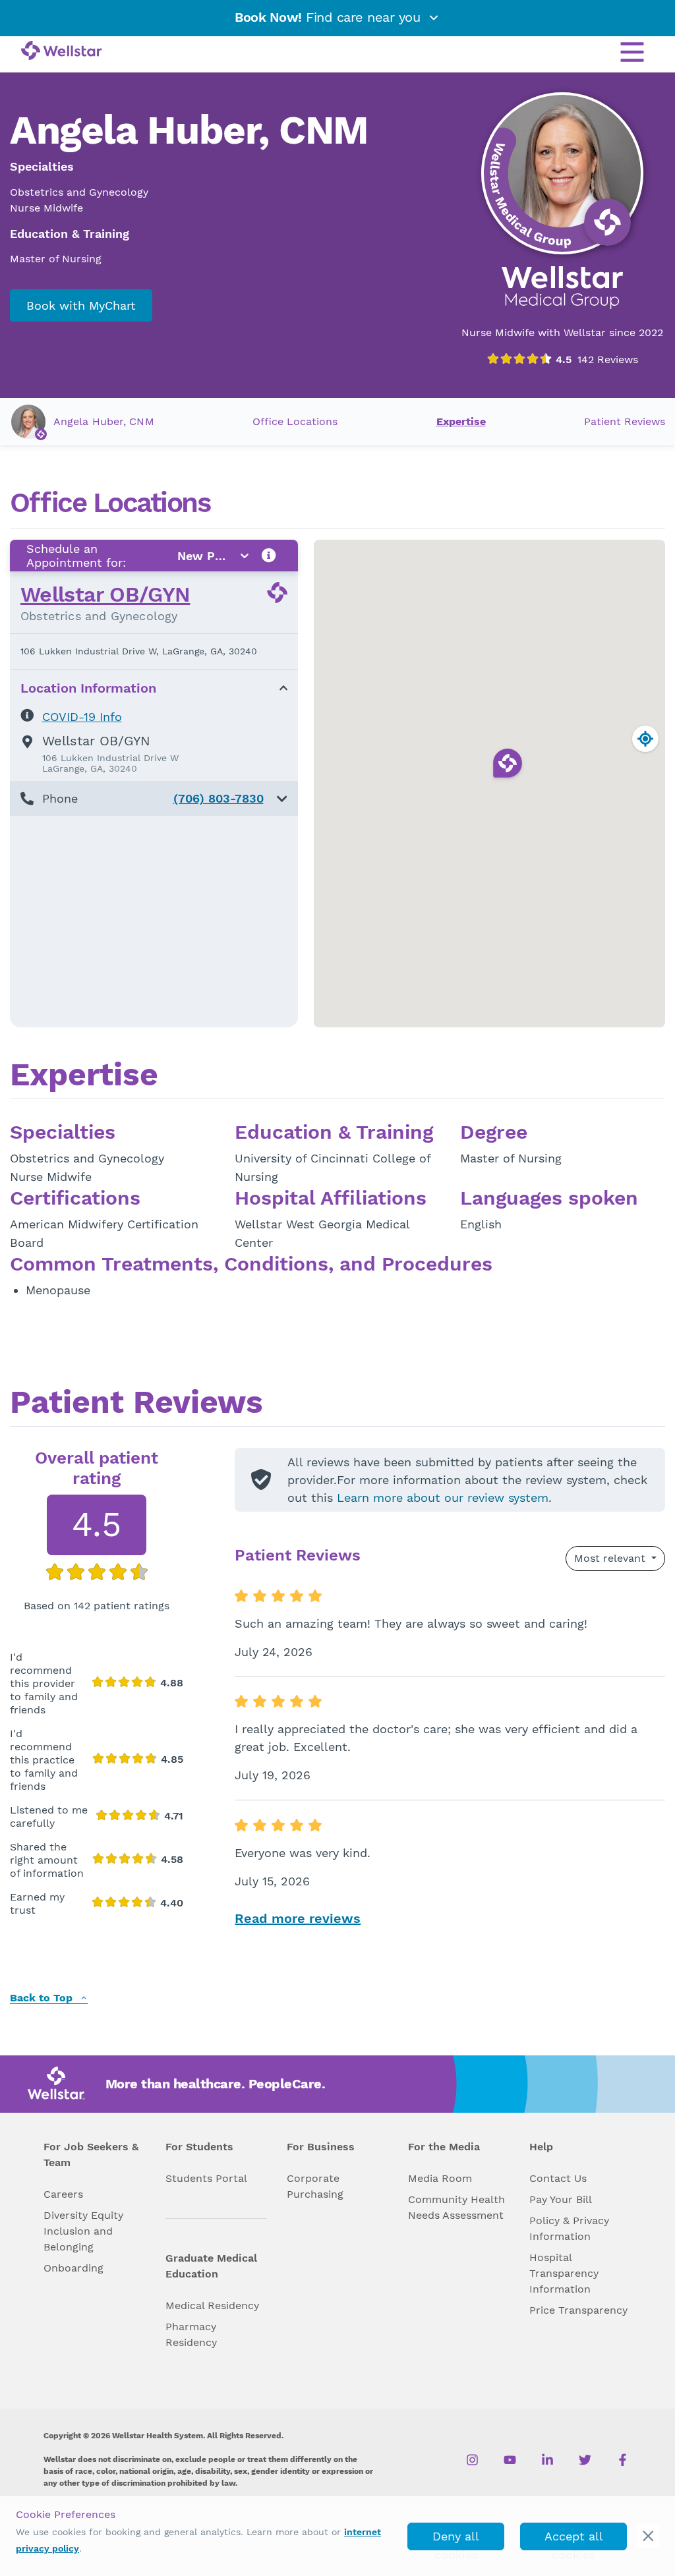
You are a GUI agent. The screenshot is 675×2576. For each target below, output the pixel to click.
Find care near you (330, 17)
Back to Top (43, 1998)
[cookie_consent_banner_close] (648, 2536)
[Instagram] (472, 2459)
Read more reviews (298, 1918)
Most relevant (611, 1558)
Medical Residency (212, 2305)
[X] (585, 2459)
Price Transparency (578, 2310)
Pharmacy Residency (191, 2334)
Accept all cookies (574, 2540)
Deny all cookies (456, 2540)
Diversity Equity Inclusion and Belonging (83, 2231)
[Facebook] (623, 2459)
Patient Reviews (625, 421)
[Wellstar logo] (62, 51)
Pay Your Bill (561, 2199)
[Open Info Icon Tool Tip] (269, 556)
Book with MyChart (81, 305)
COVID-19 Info (82, 717)
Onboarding (73, 2268)
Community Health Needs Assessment (456, 2207)
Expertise (461, 421)
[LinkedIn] (547, 2459)
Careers (63, 2194)
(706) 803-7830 (219, 798)
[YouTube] (510, 2459)
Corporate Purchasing (315, 2186)
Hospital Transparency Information (564, 2273)
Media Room (440, 2178)
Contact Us (558, 2178)
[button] (154, 798)
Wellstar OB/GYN (105, 594)
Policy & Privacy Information (569, 2228)
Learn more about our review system (443, 1498)
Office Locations (295, 421)
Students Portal (206, 2178)
